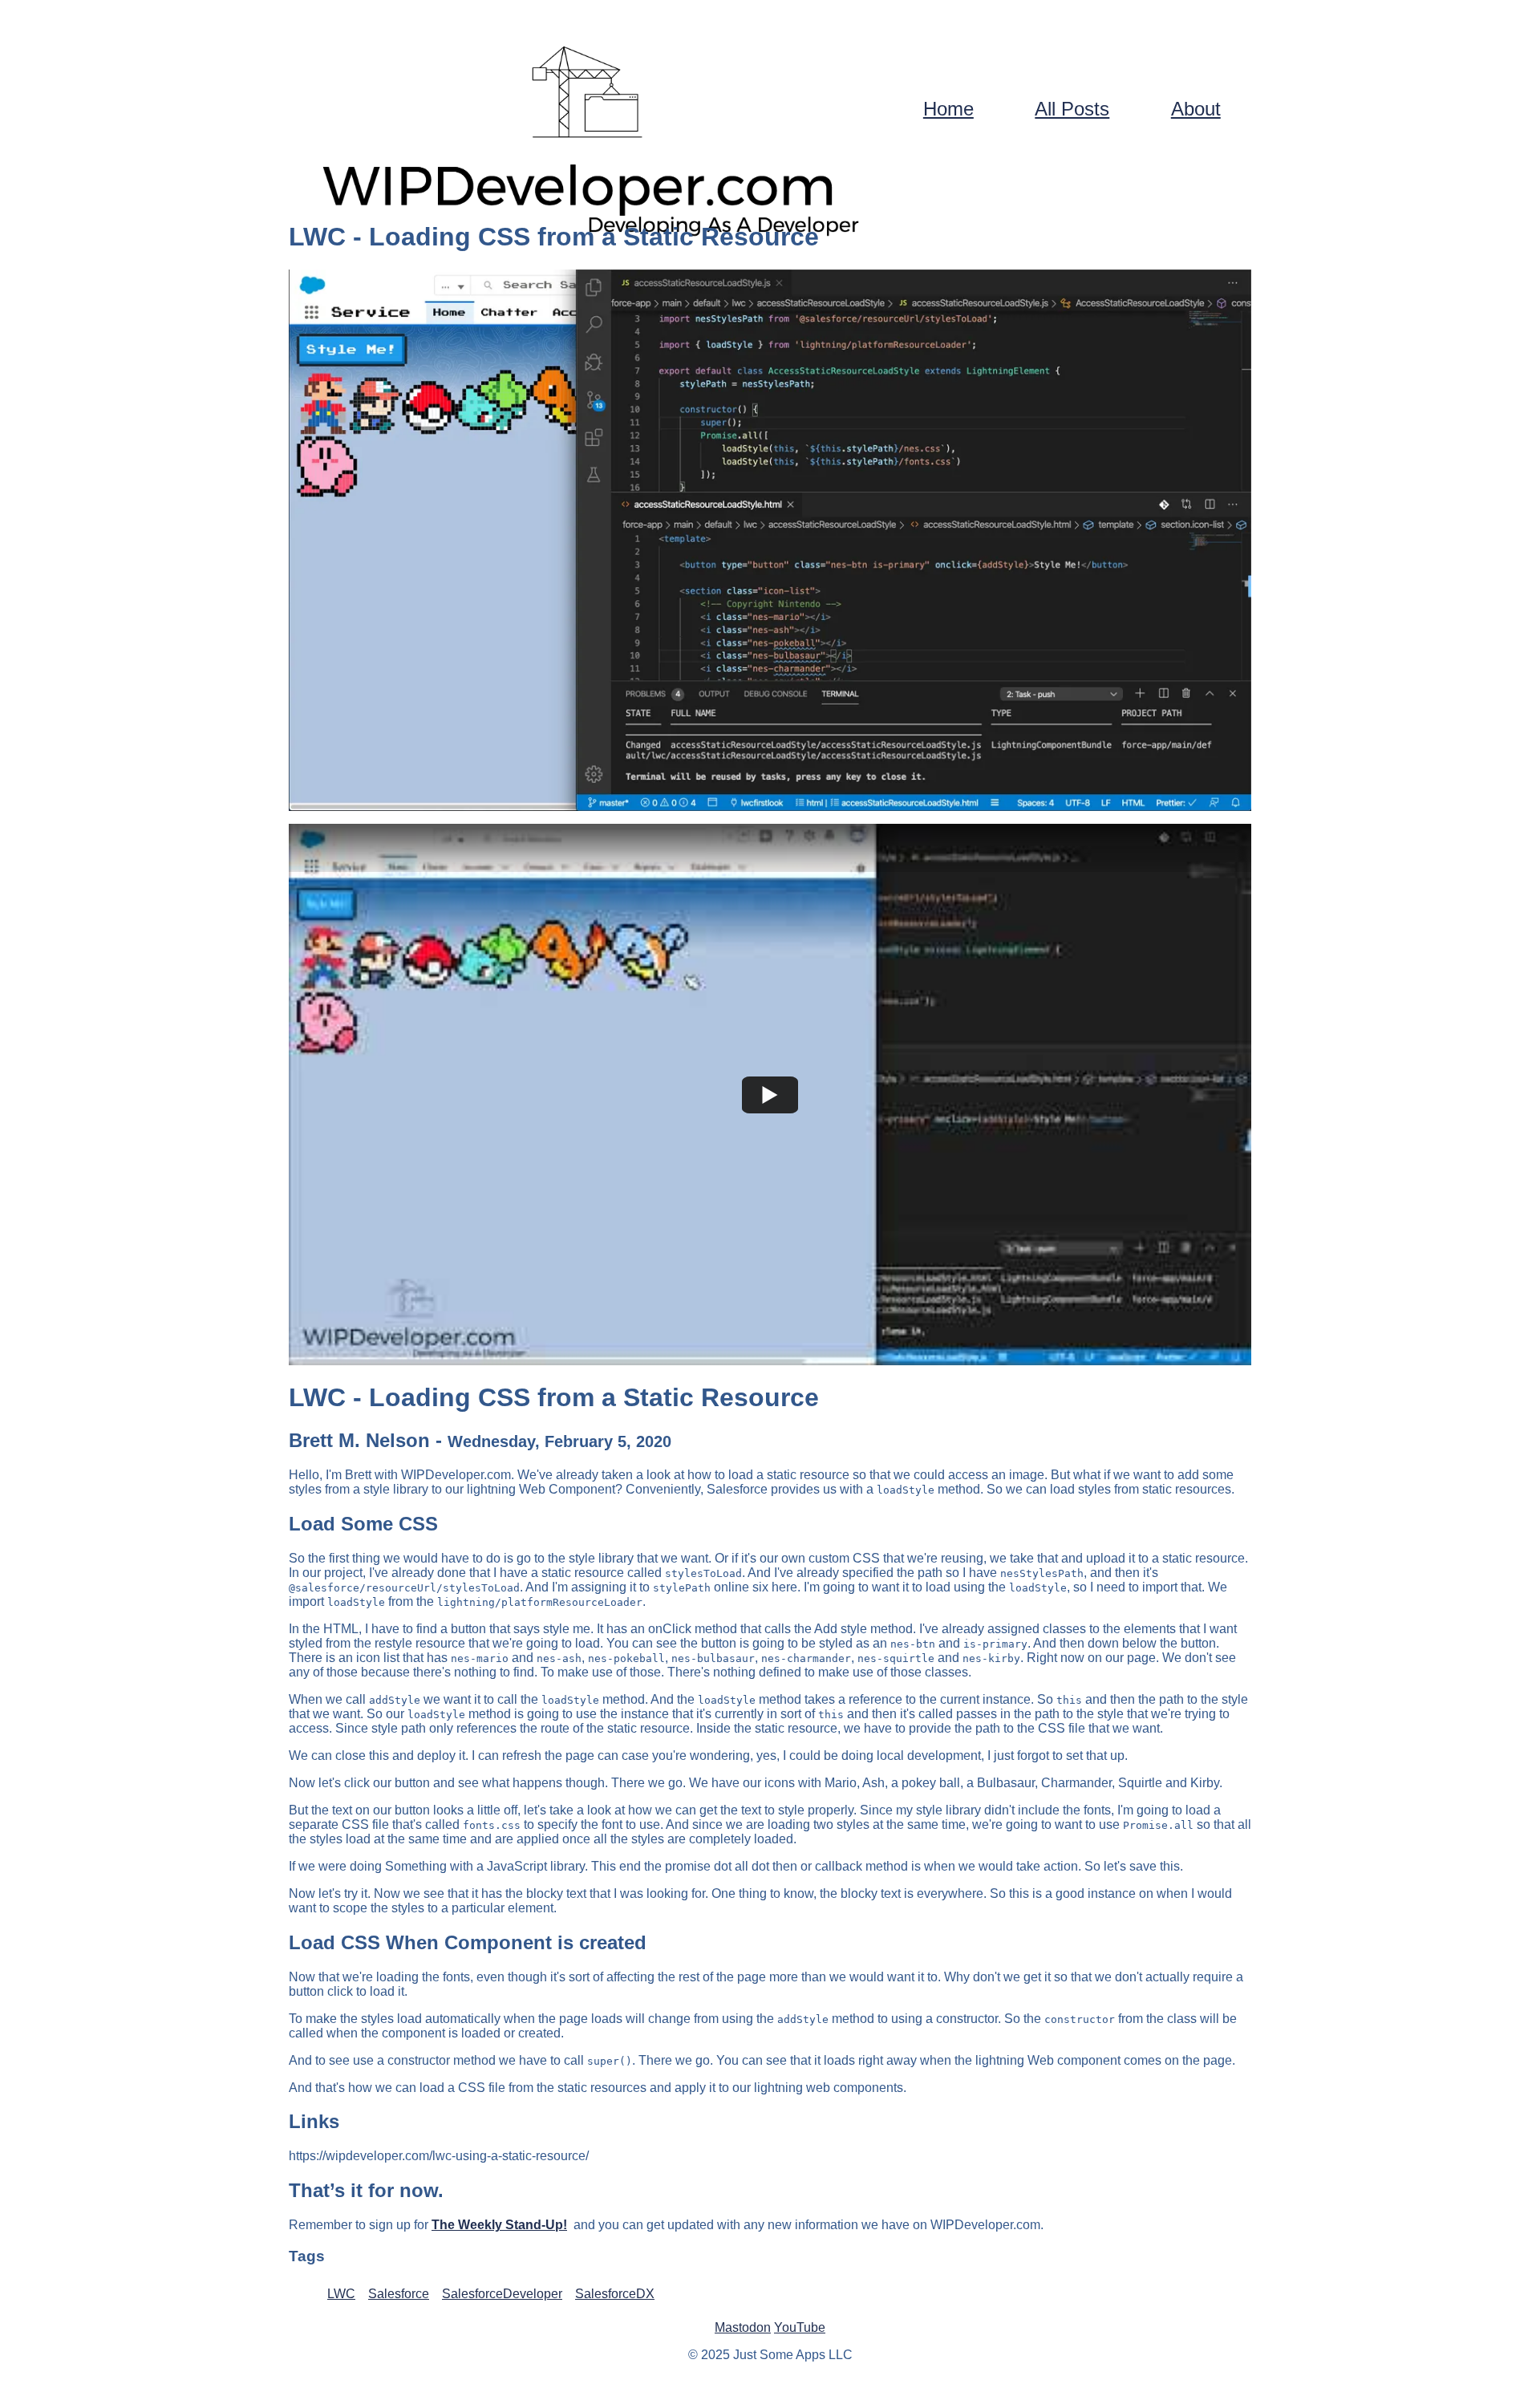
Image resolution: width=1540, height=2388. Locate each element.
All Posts (1072, 109)
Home (948, 109)
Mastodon (743, 2327)
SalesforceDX (615, 2294)
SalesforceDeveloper (502, 2294)
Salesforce (399, 2294)
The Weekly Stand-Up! (499, 2225)
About (1196, 109)
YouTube (800, 2327)
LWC (341, 2294)
